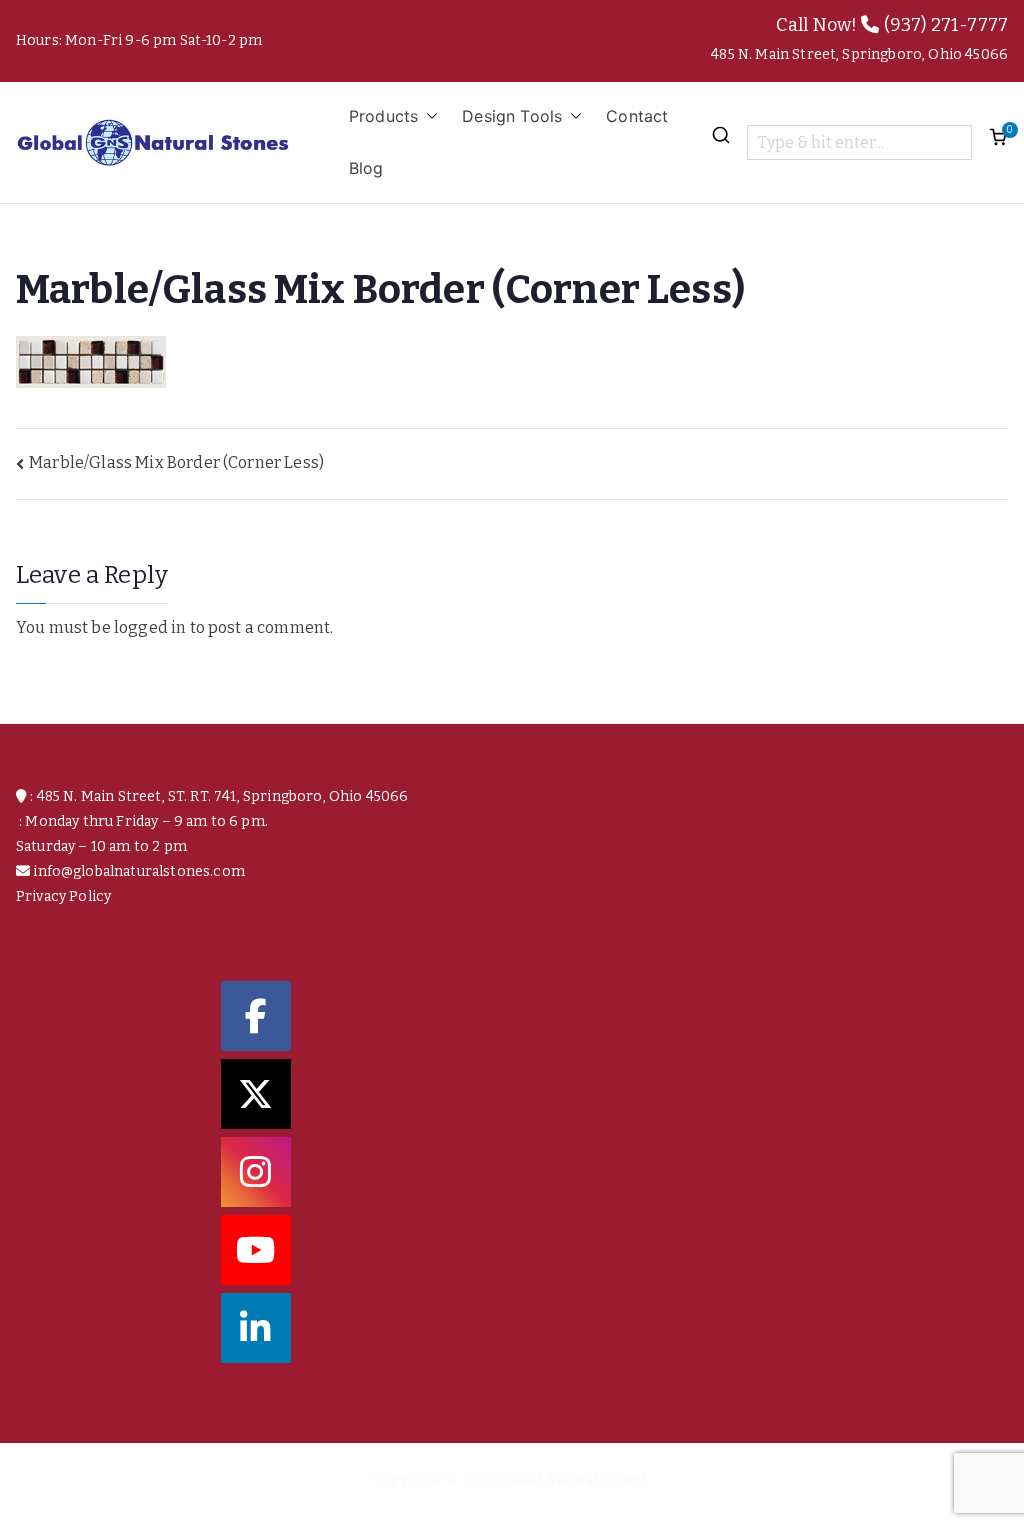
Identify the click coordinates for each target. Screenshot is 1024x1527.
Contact (637, 116)
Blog (366, 168)
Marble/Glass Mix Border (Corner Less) (176, 462)
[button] (428, 116)
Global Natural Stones (573, 1479)
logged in (150, 627)
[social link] (256, 1016)
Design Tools (512, 116)
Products (383, 116)
